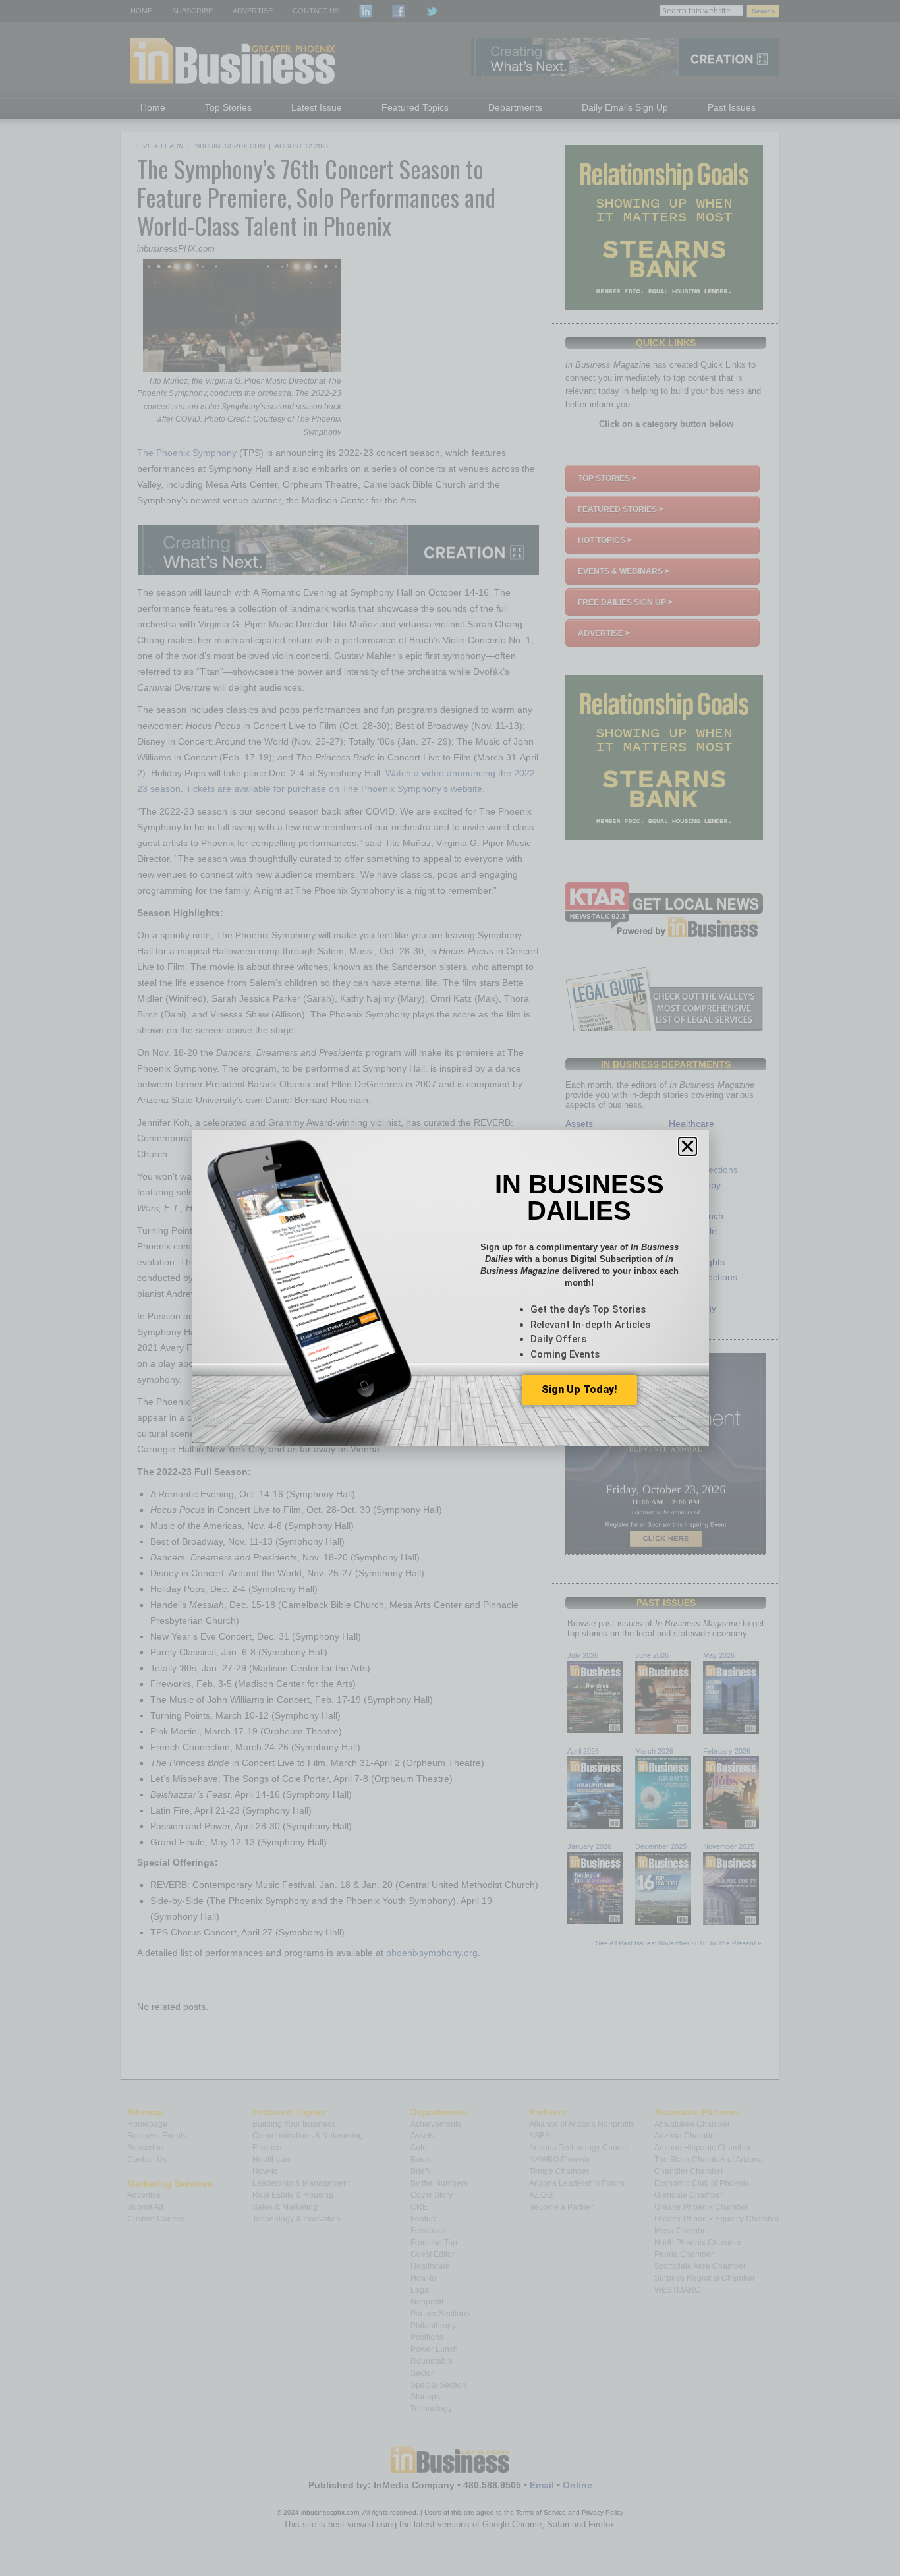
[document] (450, 1288)
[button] (688, 1146)
